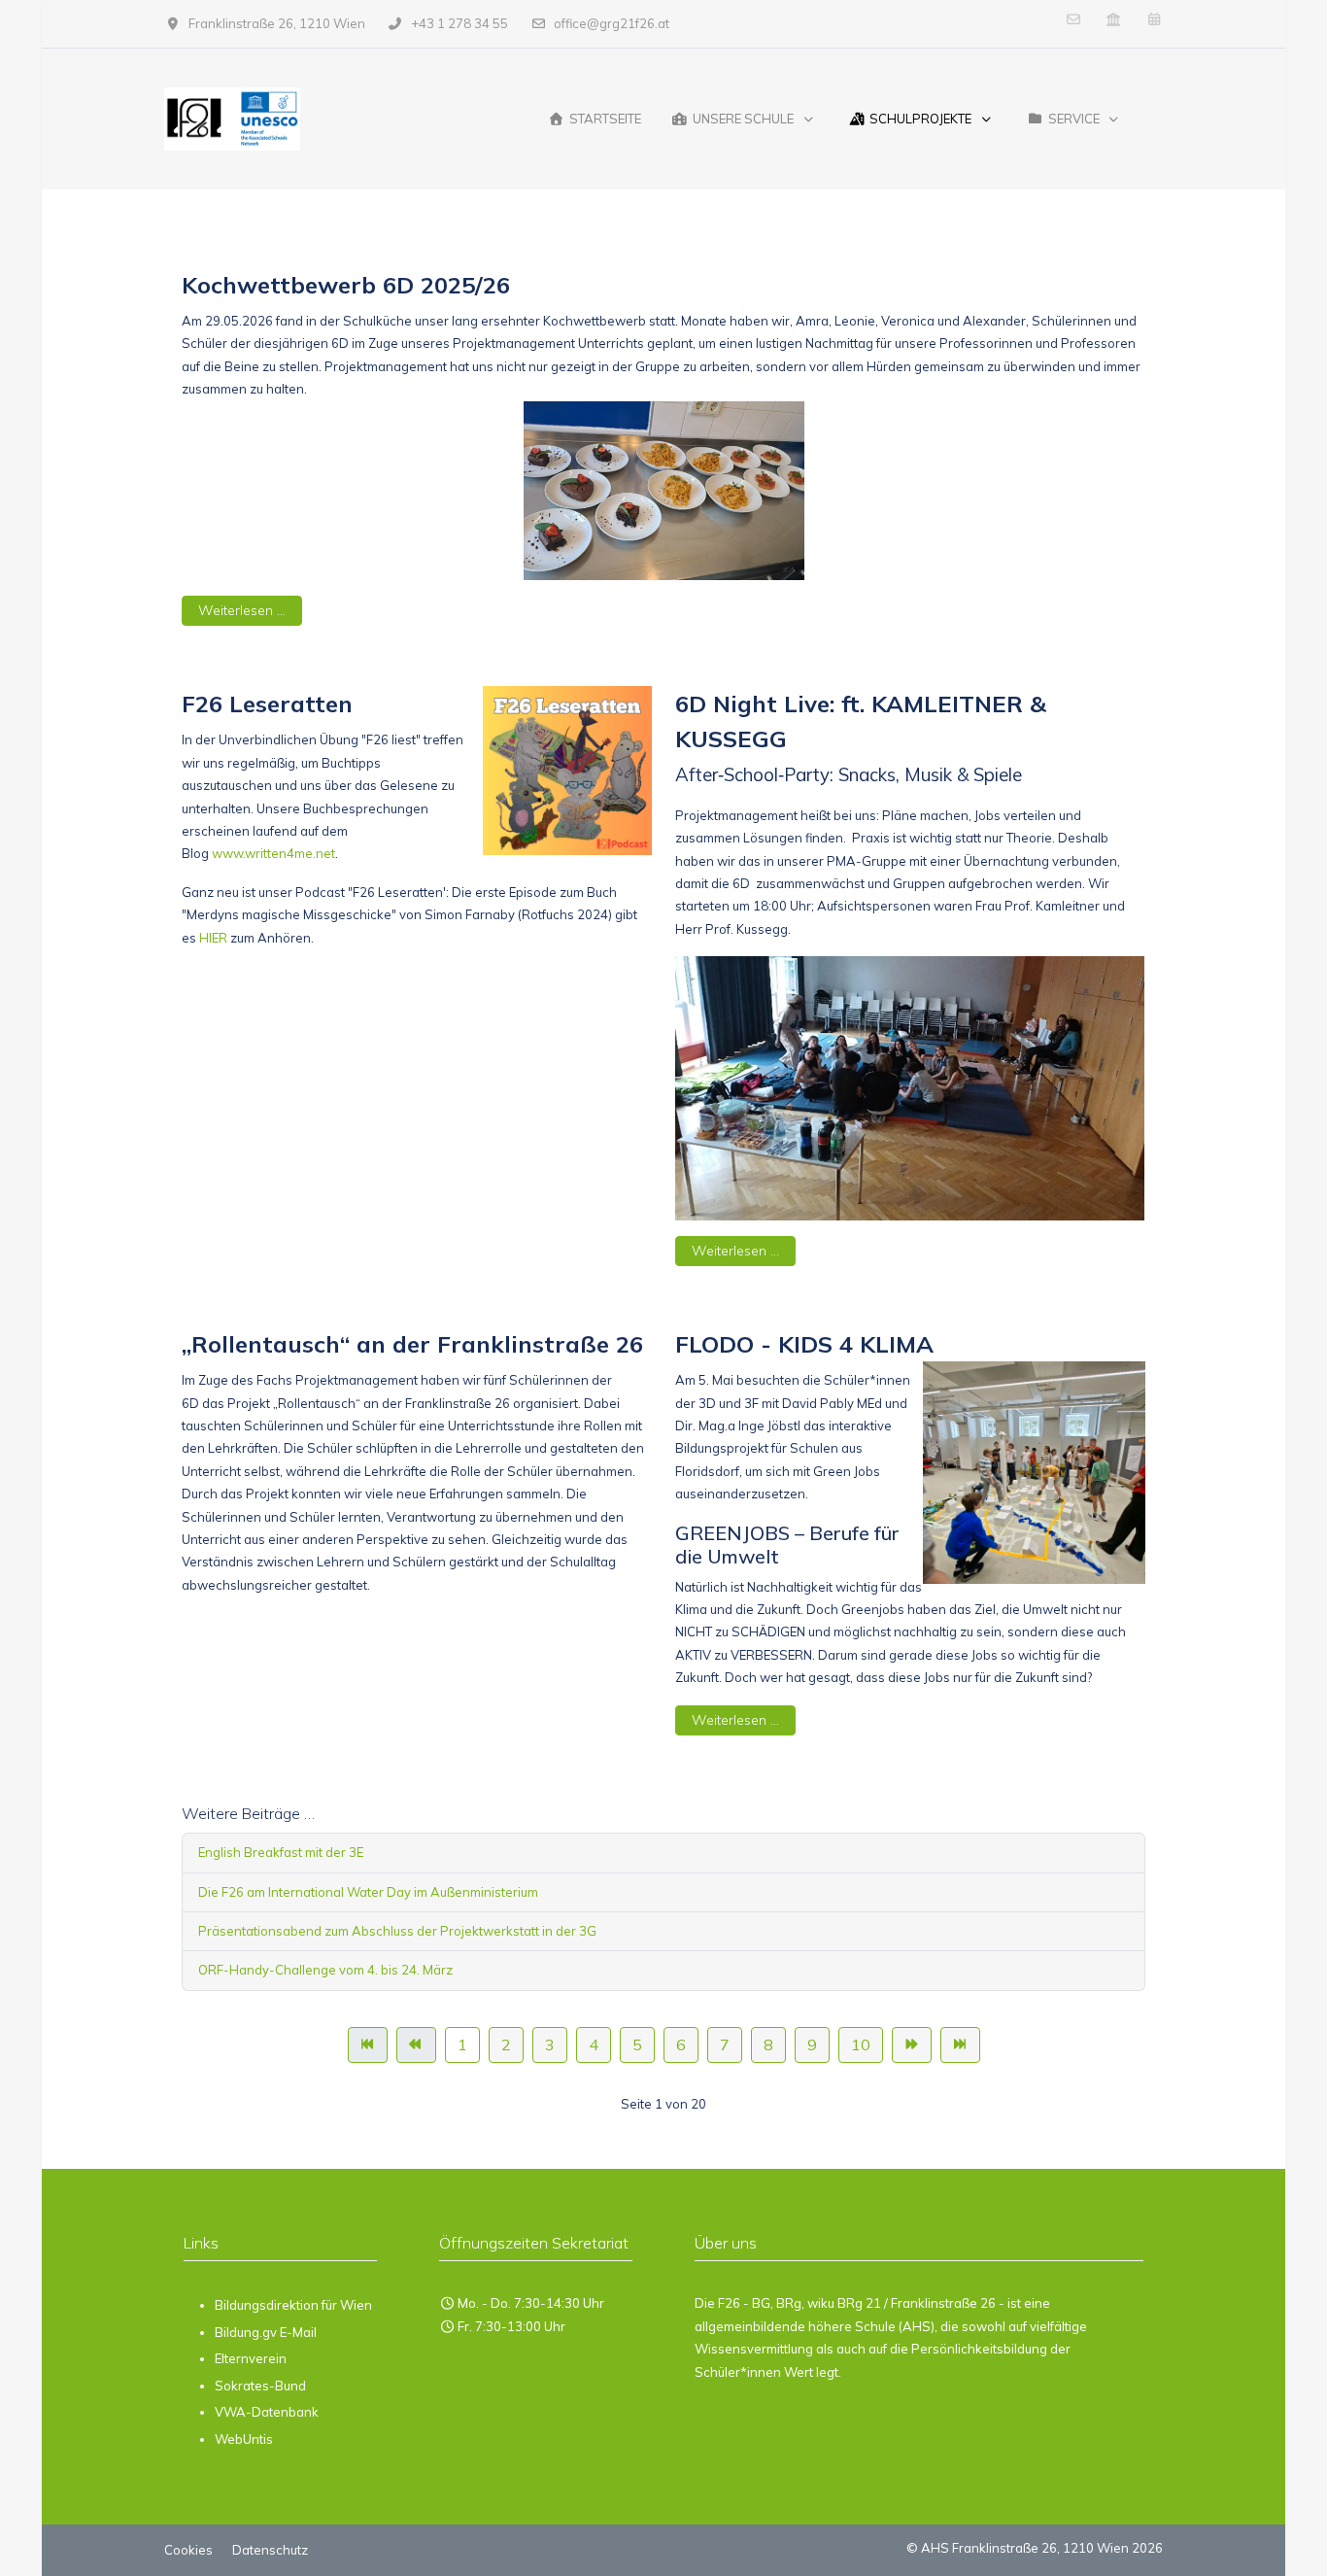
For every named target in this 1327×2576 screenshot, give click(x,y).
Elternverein (251, 2358)
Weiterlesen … (242, 610)
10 (861, 2044)
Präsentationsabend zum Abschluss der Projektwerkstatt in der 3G (397, 1931)
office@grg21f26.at (612, 23)
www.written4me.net (273, 853)
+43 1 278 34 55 (459, 23)
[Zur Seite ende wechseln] (960, 2045)
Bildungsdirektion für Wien (293, 2305)
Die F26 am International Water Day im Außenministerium (368, 1892)
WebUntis (244, 2439)
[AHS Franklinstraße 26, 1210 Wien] (232, 119)
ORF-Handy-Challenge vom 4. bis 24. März (325, 1970)
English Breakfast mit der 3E (281, 1852)
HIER (213, 938)
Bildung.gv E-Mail (266, 2332)
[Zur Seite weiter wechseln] (912, 2045)
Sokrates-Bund (260, 2386)
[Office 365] (1073, 19)
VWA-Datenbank (267, 2412)
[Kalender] (1154, 19)
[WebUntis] (1114, 19)
